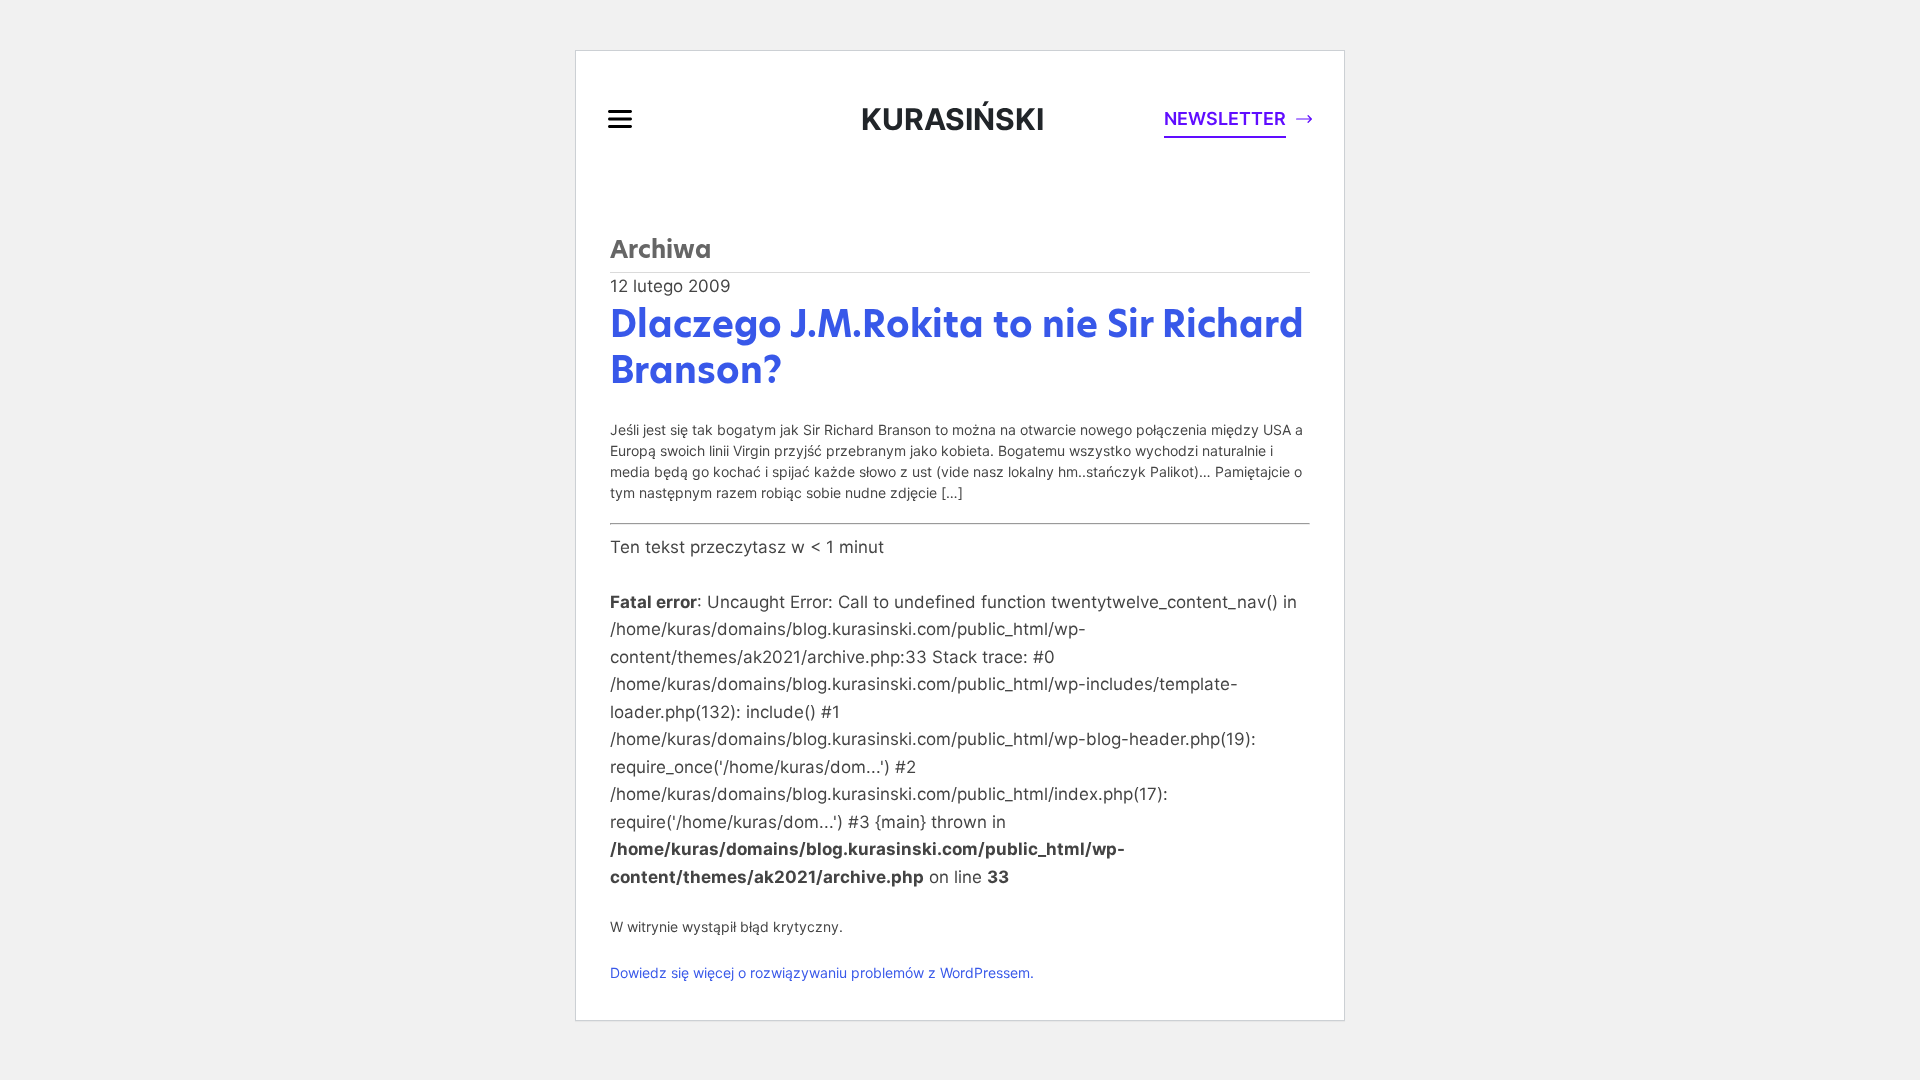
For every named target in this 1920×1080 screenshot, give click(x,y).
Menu (620, 119)
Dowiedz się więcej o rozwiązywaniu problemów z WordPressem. (822, 972)
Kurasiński (952, 119)
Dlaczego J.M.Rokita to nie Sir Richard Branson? (957, 347)
